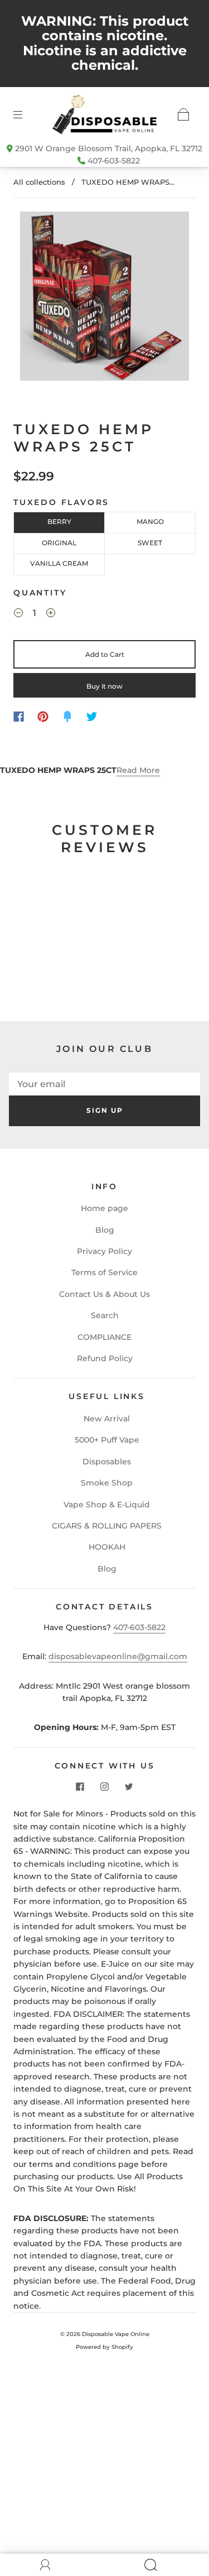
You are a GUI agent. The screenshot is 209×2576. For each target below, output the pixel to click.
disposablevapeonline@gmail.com (118, 1656)
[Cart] (183, 114)
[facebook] (80, 1786)
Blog (105, 1230)
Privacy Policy (104, 1251)
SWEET (150, 543)
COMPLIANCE (104, 1337)
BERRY (59, 522)
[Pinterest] (43, 717)
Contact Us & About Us (104, 1294)
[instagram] (105, 1786)
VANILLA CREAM (59, 563)
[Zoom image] (105, 298)
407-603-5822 (114, 161)
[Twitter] (92, 717)
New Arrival (107, 1419)
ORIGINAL (59, 543)
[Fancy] (67, 717)
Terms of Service (104, 1272)
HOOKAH (107, 1547)
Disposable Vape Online (116, 2334)
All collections (39, 182)
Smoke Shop (107, 1483)
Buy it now (104, 686)
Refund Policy (105, 1358)
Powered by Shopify (104, 2347)
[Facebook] (19, 717)
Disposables (107, 1462)
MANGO (150, 522)
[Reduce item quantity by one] (18, 614)
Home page (104, 1208)
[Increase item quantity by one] (51, 614)
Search (105, 1315)
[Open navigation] (26, 114)
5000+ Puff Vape (107, 1440)
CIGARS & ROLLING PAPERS (107, 1526)
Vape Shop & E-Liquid (107, 1505)
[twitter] (129, 1786)
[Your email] (104, 1084)
